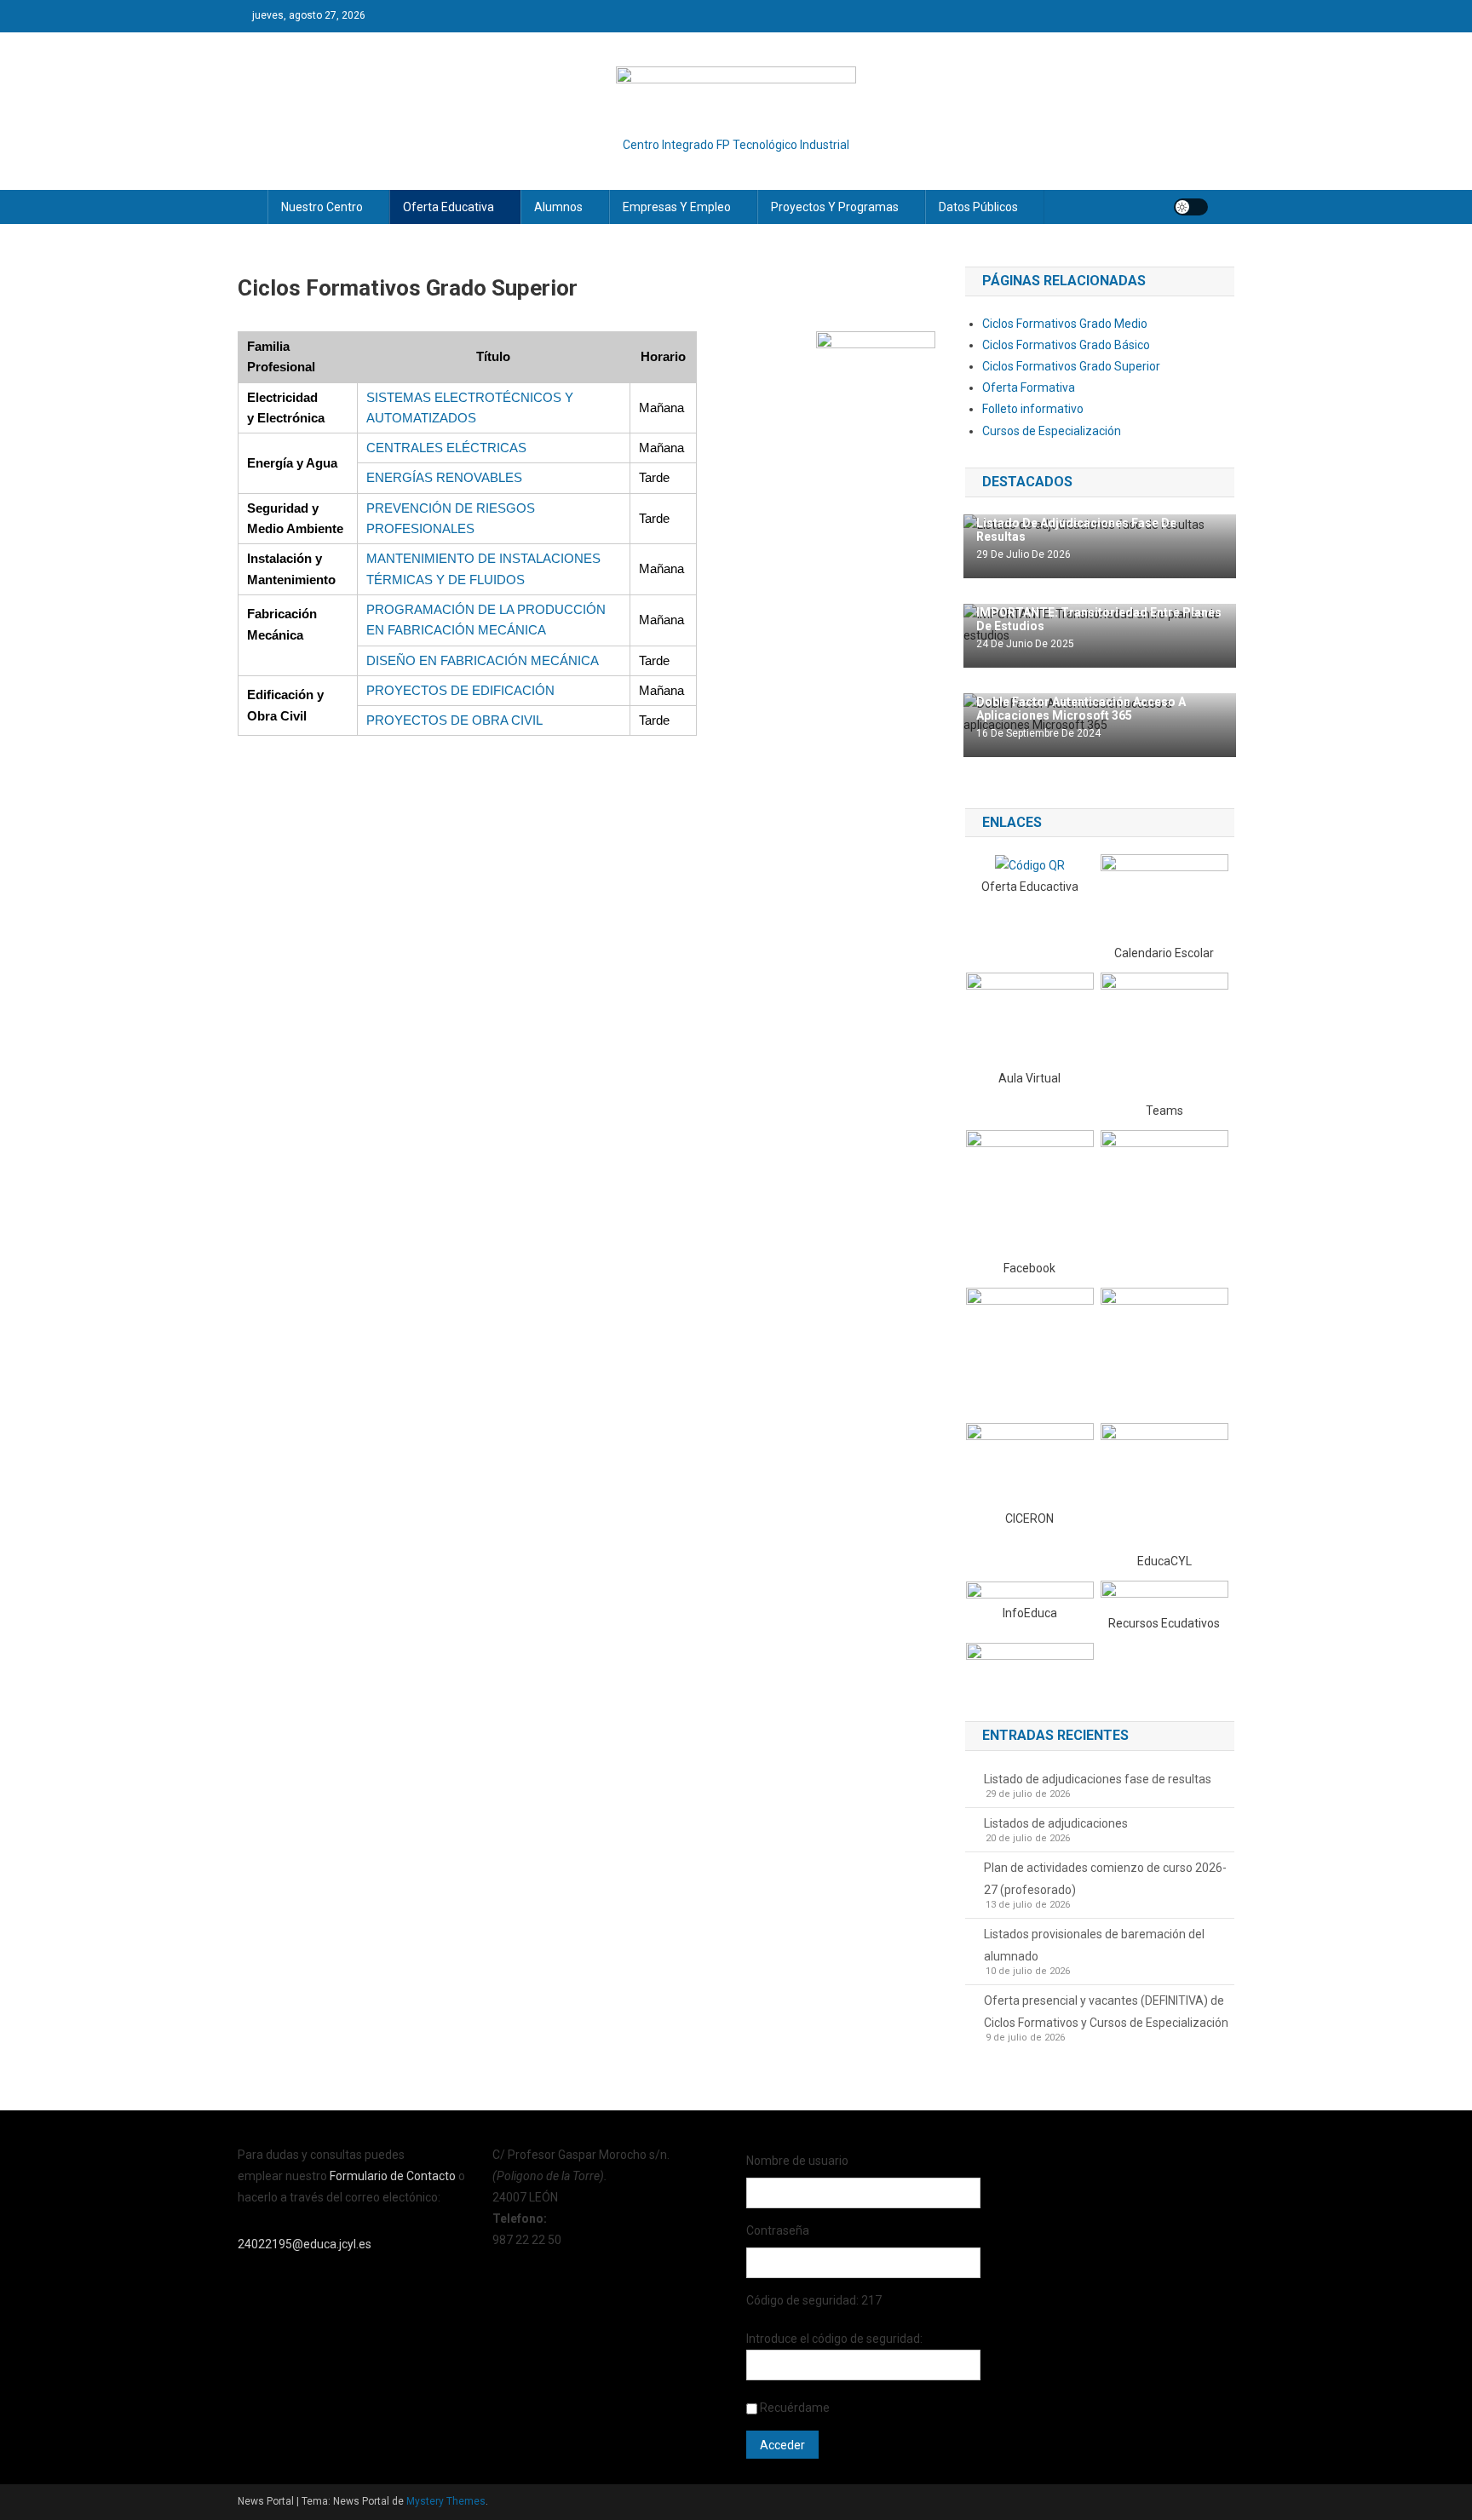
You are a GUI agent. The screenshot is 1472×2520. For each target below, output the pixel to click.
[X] (1164, 1193)
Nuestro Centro (322, 207)
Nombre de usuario (797, 2161)
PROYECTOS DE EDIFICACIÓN (460, 690)
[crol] (1164, 1596)
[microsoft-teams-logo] (1164, 1036)
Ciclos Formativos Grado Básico (1066, 345)
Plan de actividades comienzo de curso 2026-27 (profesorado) (1105, 1879)
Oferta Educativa (448, 207)
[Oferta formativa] (1030, 864)
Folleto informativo (1033, 409)
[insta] (1030, 1349)
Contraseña (778, 2230)
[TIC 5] (1030, 1664)
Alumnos (558, 207)
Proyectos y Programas (835, 207)
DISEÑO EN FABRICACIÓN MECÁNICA (483, 660)
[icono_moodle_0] (1030, 1019)
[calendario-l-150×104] (1164, 898)
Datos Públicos (978, 207)
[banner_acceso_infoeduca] (1030, 1591)
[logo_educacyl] (1164, 1486)
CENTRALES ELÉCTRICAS (446, 448)
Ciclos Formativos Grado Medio (1065, 324)
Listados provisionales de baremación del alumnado (1094, 1945)
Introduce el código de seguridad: (834, 2339)
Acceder (782, 2445)
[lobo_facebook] (1030, 1193)
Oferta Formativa (1029, 387)
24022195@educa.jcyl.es (305, 2244)
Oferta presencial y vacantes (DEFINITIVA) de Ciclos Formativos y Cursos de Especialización (1106, 2012)
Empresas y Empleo (677, 207)
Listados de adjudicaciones (1056, 1823)
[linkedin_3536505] (1164, 1351)
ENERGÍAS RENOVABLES (444, 477)
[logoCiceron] (1030, 1465)
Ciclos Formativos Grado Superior (1071, 366)
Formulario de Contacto (394, 2176)
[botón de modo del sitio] (1191, 207)
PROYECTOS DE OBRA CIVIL (454, 720)
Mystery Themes (446, 2501)
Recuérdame (795, 2408)
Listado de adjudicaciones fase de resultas (1098, 1779)
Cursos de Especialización (1052, 431)
